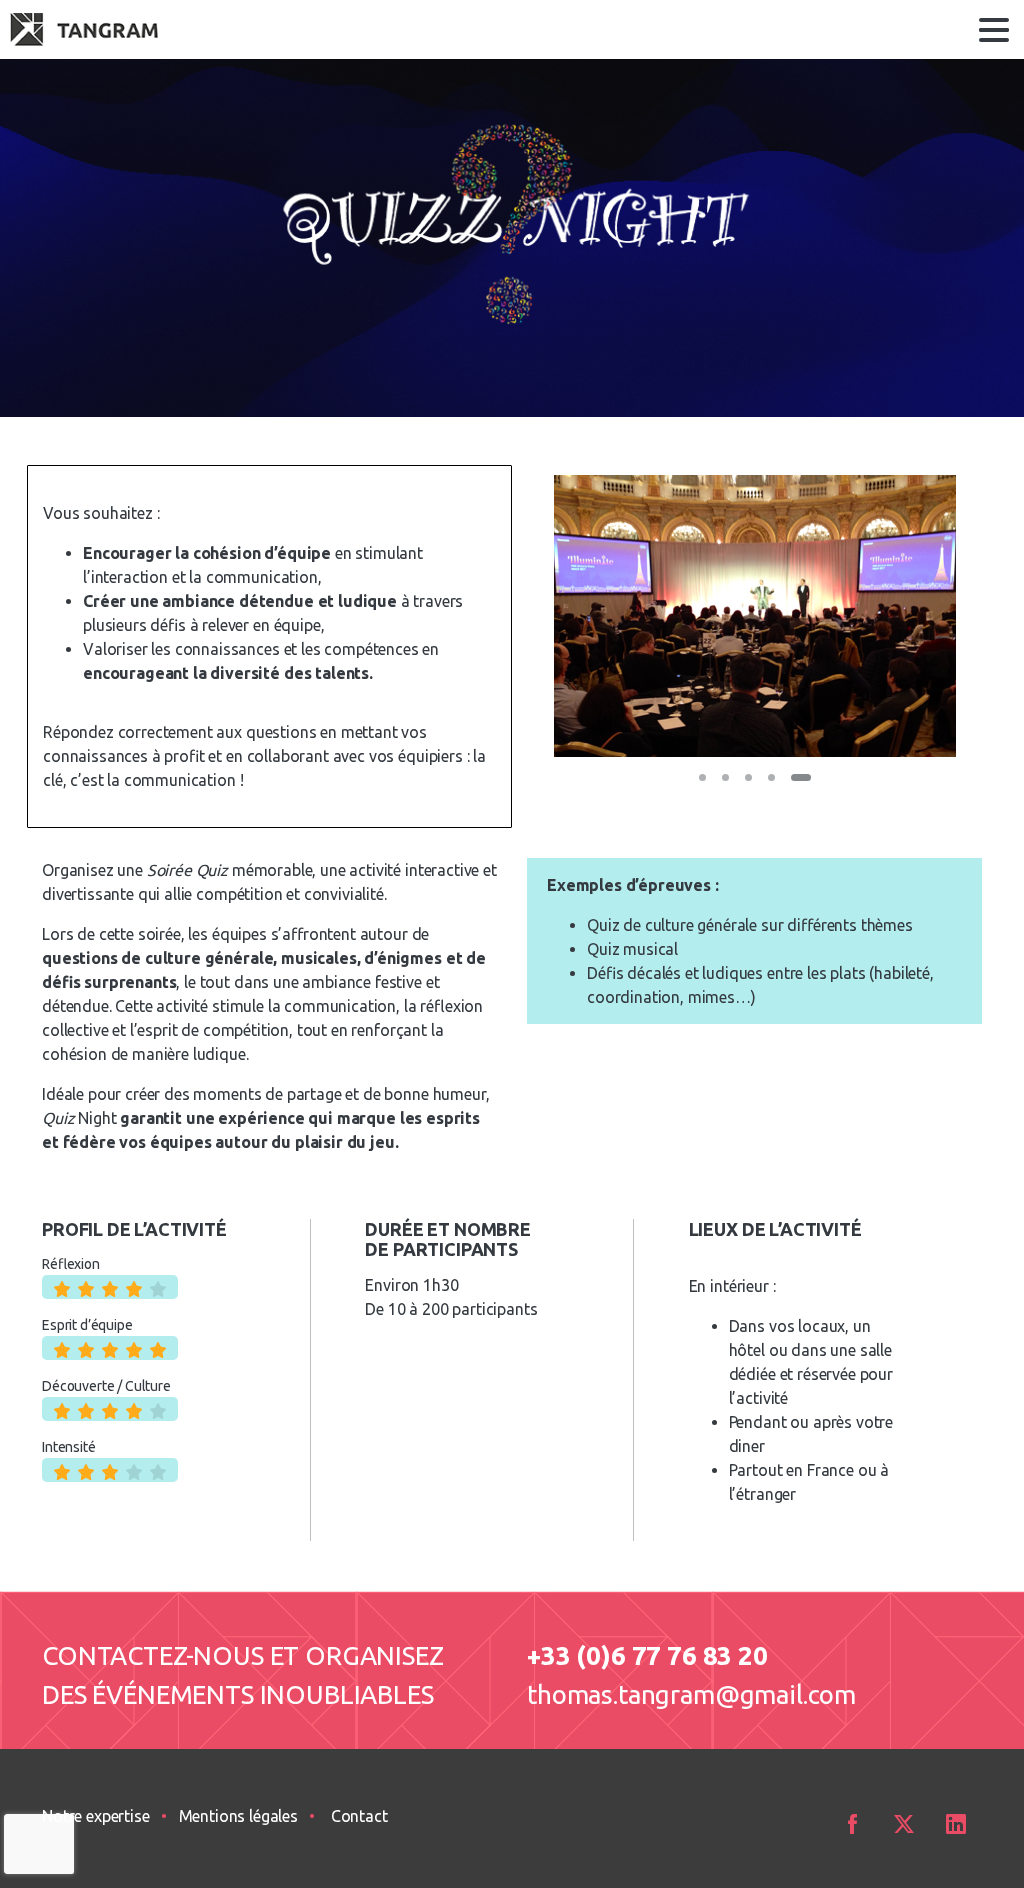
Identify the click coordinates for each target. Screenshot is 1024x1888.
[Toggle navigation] (994, 30)
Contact (359, 1816)
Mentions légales (238, 1816)
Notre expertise (96, 1816)
